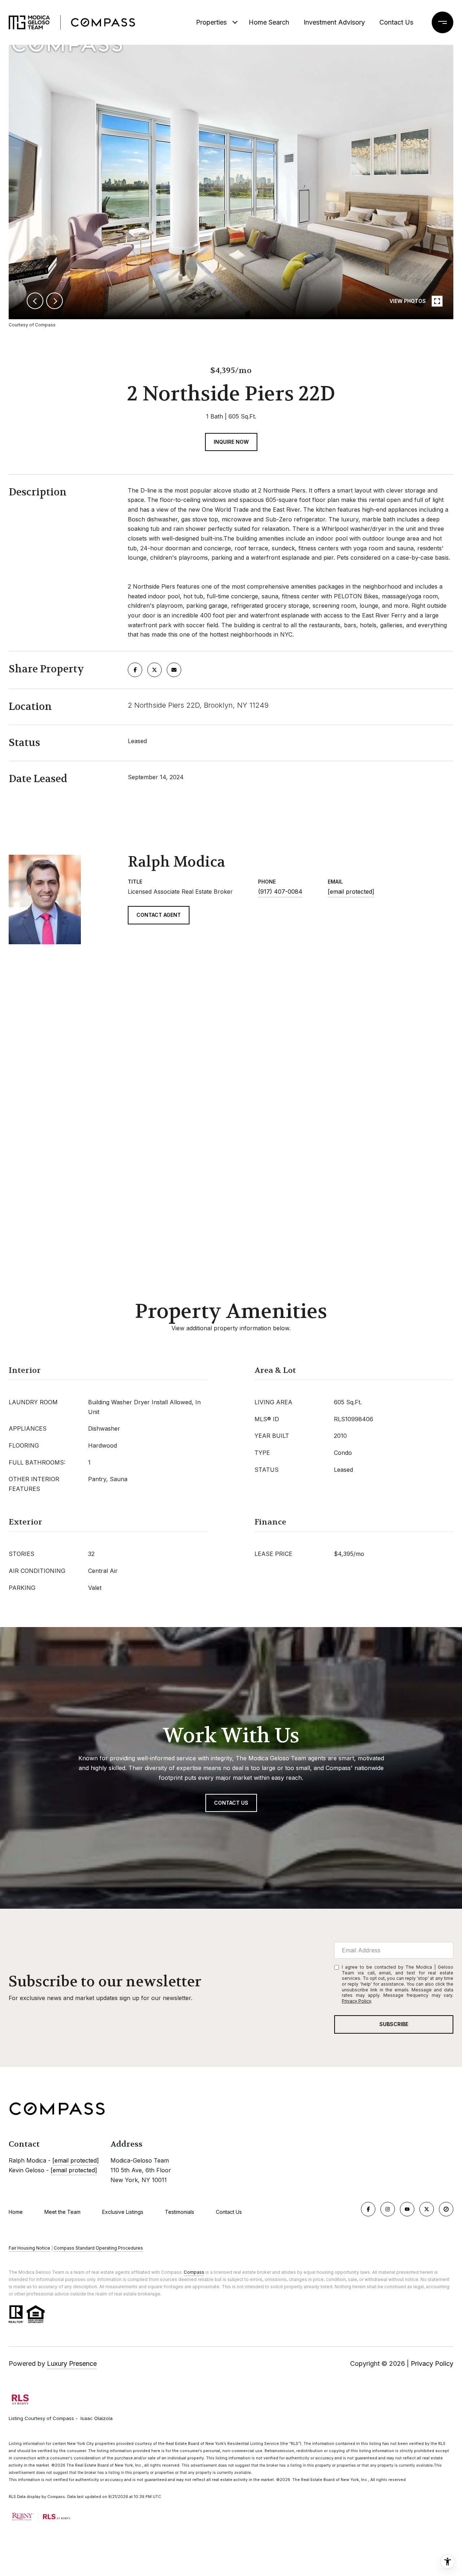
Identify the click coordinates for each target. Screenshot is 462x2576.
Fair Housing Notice (29, 2248)
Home (16, 2212)
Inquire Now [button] (231, 442)
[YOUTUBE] (407, 2209)
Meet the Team (62, 2212)
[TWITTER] (427, 2209)
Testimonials (180, 2212)
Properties (211, 22)
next (55, 301)
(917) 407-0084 (280, 892)
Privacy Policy (356, 2001)
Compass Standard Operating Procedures (98, 2248)
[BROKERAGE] (446, 2209)
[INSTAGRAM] (388, 2209)
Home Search (269, 22)
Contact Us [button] (231, 1803)
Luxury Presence (72, 2363)
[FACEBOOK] (368, 2209)
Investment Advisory (334, 22)
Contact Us (229, 2212)
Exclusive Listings (123, 2212)
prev (35, 301)
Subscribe (394, 2024)
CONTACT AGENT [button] (159, 915)
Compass (194, 2272)
